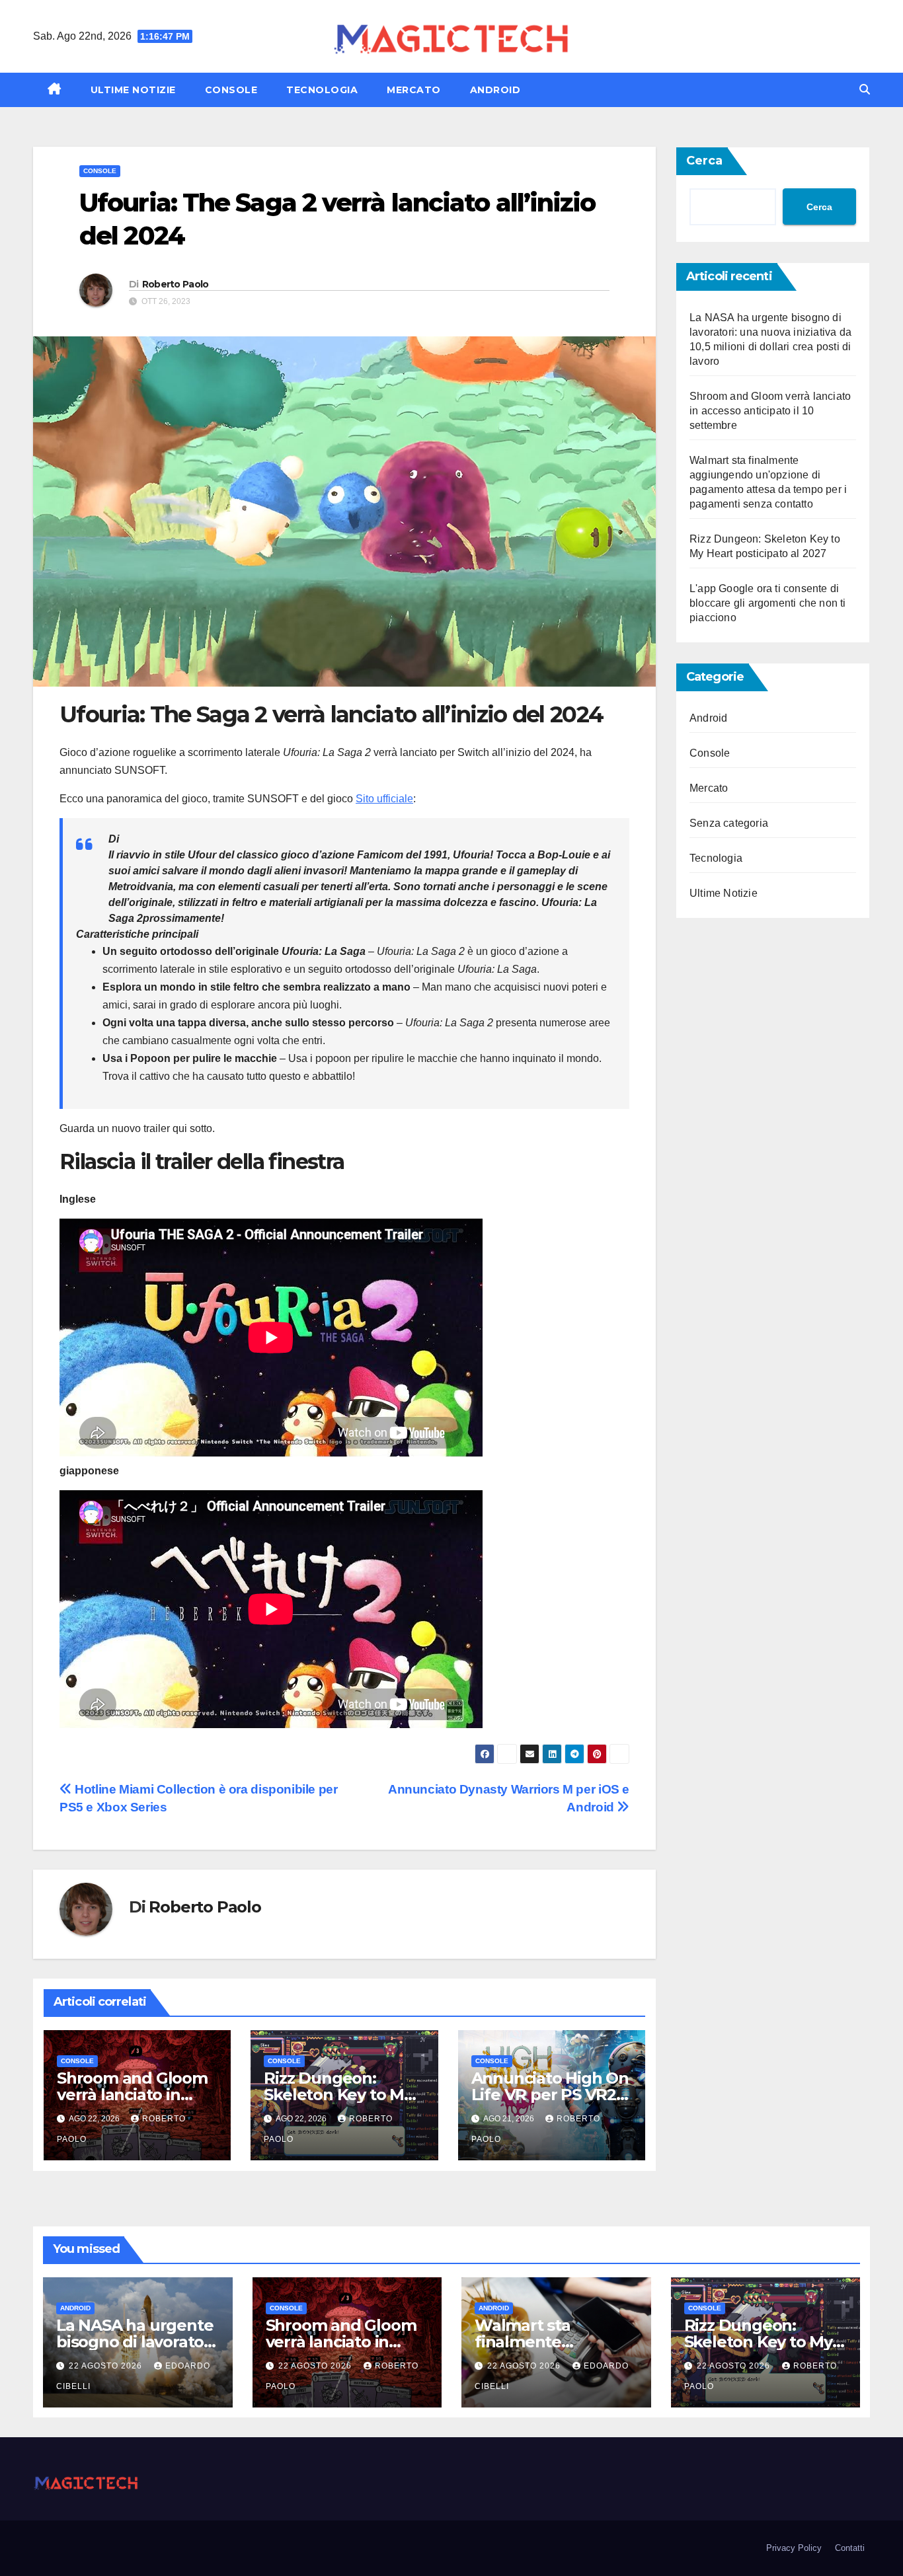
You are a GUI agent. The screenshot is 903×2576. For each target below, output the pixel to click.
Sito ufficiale (384, 799)
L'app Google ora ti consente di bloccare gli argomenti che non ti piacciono (768, 603)
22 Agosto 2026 (107, 2366)
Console (231, 90)
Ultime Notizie (133, 90)
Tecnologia (322, 90)
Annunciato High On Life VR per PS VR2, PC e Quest (550, 2095)
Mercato (414, 90)
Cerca (704, 161)
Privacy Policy (794, 2548)
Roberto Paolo (176, 284)
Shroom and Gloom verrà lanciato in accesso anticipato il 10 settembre (770, 411)
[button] (865, 90)
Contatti (850, 2548)
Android (495, 90)
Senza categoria (729, 823)
